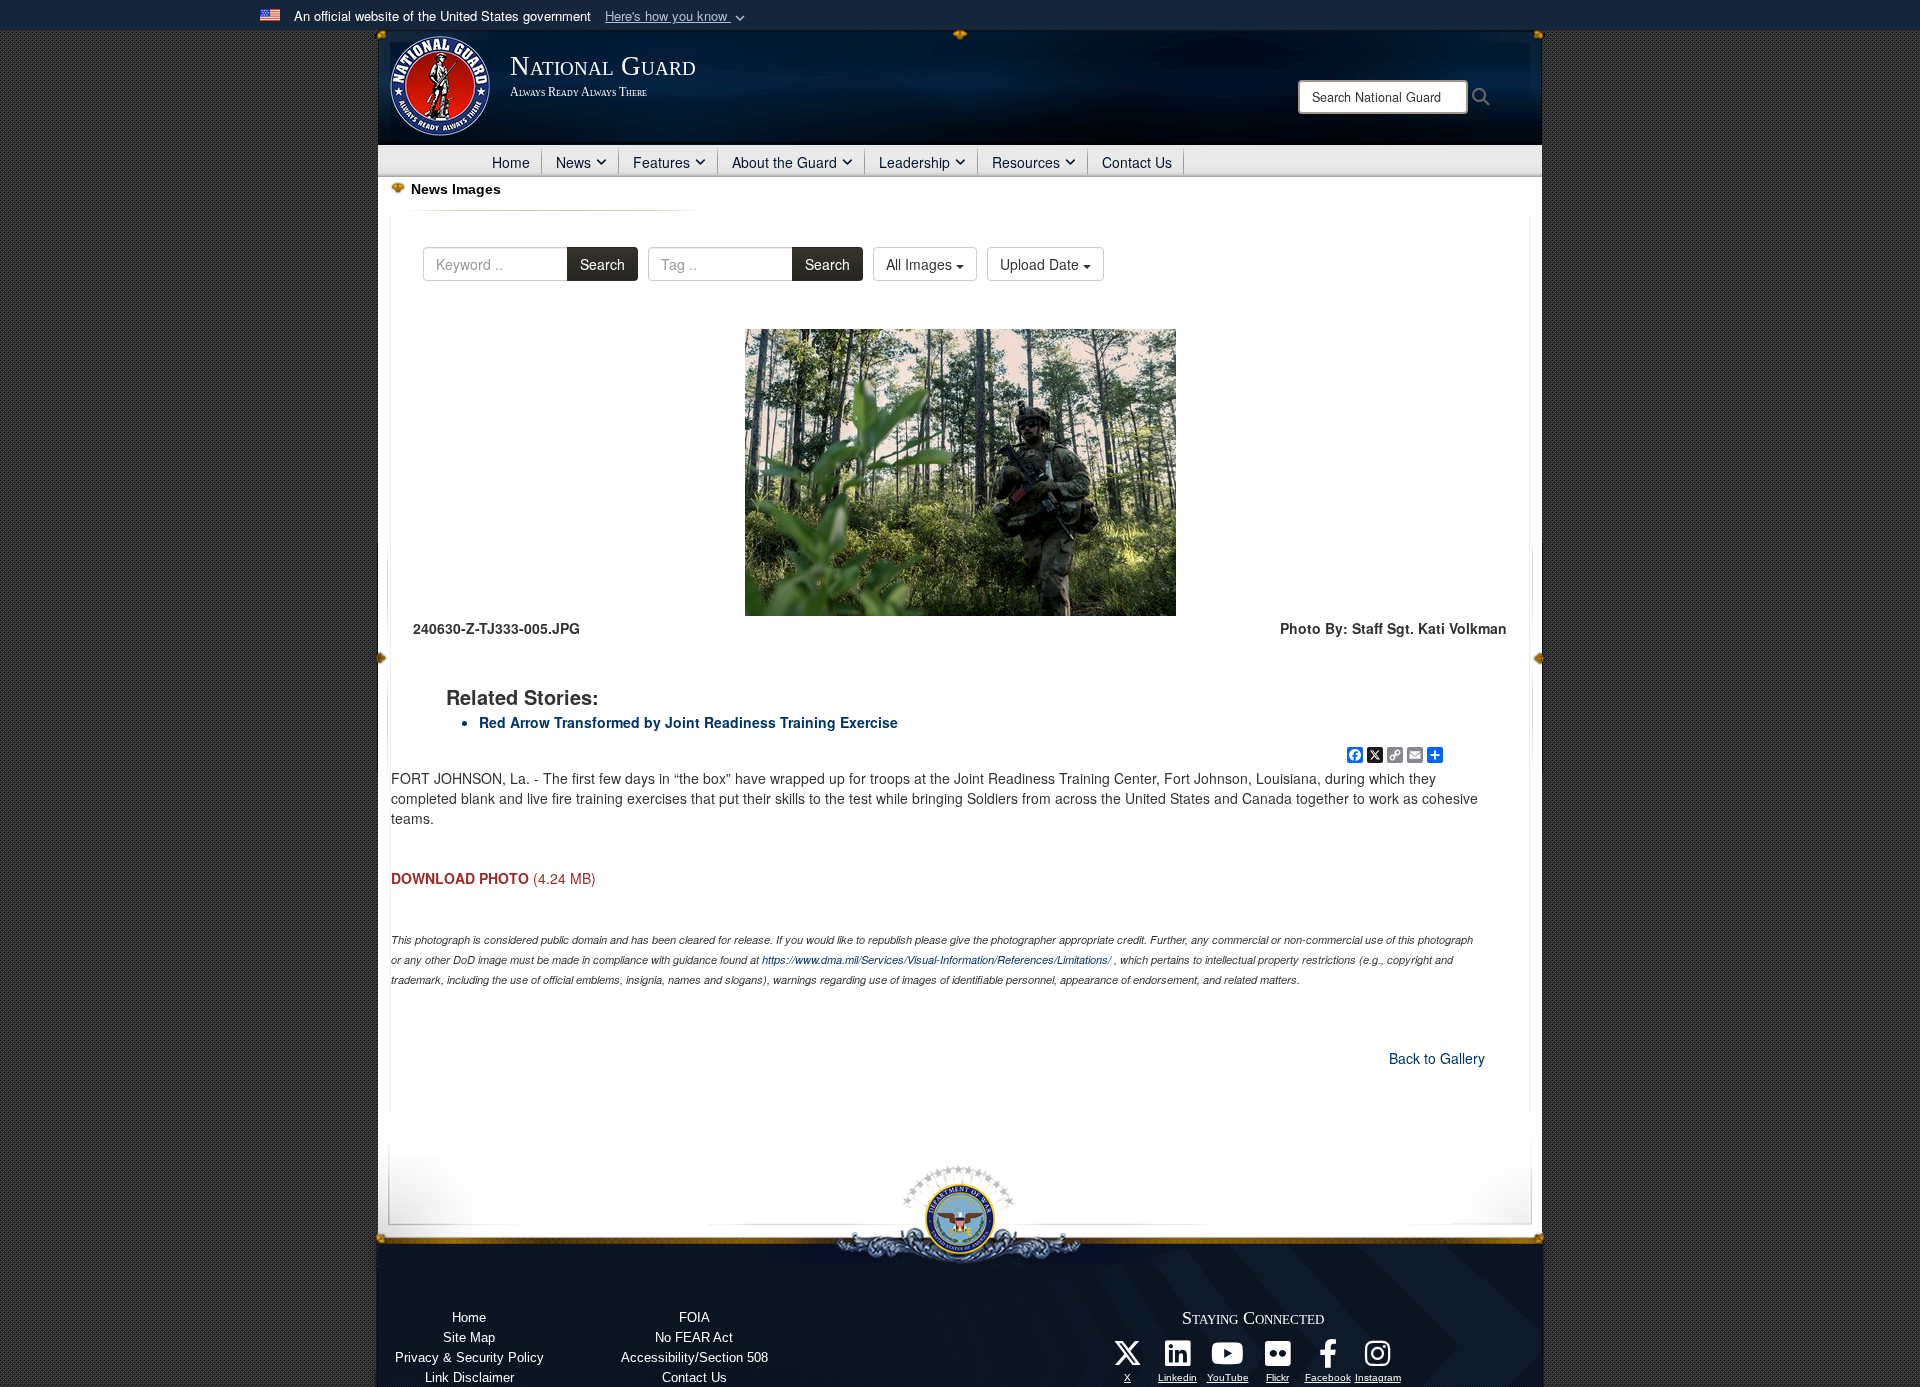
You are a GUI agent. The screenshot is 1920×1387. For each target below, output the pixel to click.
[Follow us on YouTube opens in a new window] (1228, 1359)
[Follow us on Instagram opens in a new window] (1378, 1359)
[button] (677, 16)
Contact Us (1137, 162)
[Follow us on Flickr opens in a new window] (1278, 1359)
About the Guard (784, 162)
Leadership (914, 162)
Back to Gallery (1437, 1058)
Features (661, 162)
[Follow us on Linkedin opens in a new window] (1178, 1359)
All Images (921, 264)
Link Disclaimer (469, 1377)
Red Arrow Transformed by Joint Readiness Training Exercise (688, 722)
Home (511, 162)
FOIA (694, 1317)
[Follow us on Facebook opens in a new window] (1328, 1359)
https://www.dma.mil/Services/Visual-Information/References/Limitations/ (936, 959)
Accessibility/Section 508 (694, 1357)
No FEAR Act (694, 1337)
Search (602, 264)
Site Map (469, 1337)
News (573, 162)
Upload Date (1041, 264)
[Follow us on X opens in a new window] (1128, 1359)
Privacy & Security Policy (469, 1357)
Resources (1026, 162)
